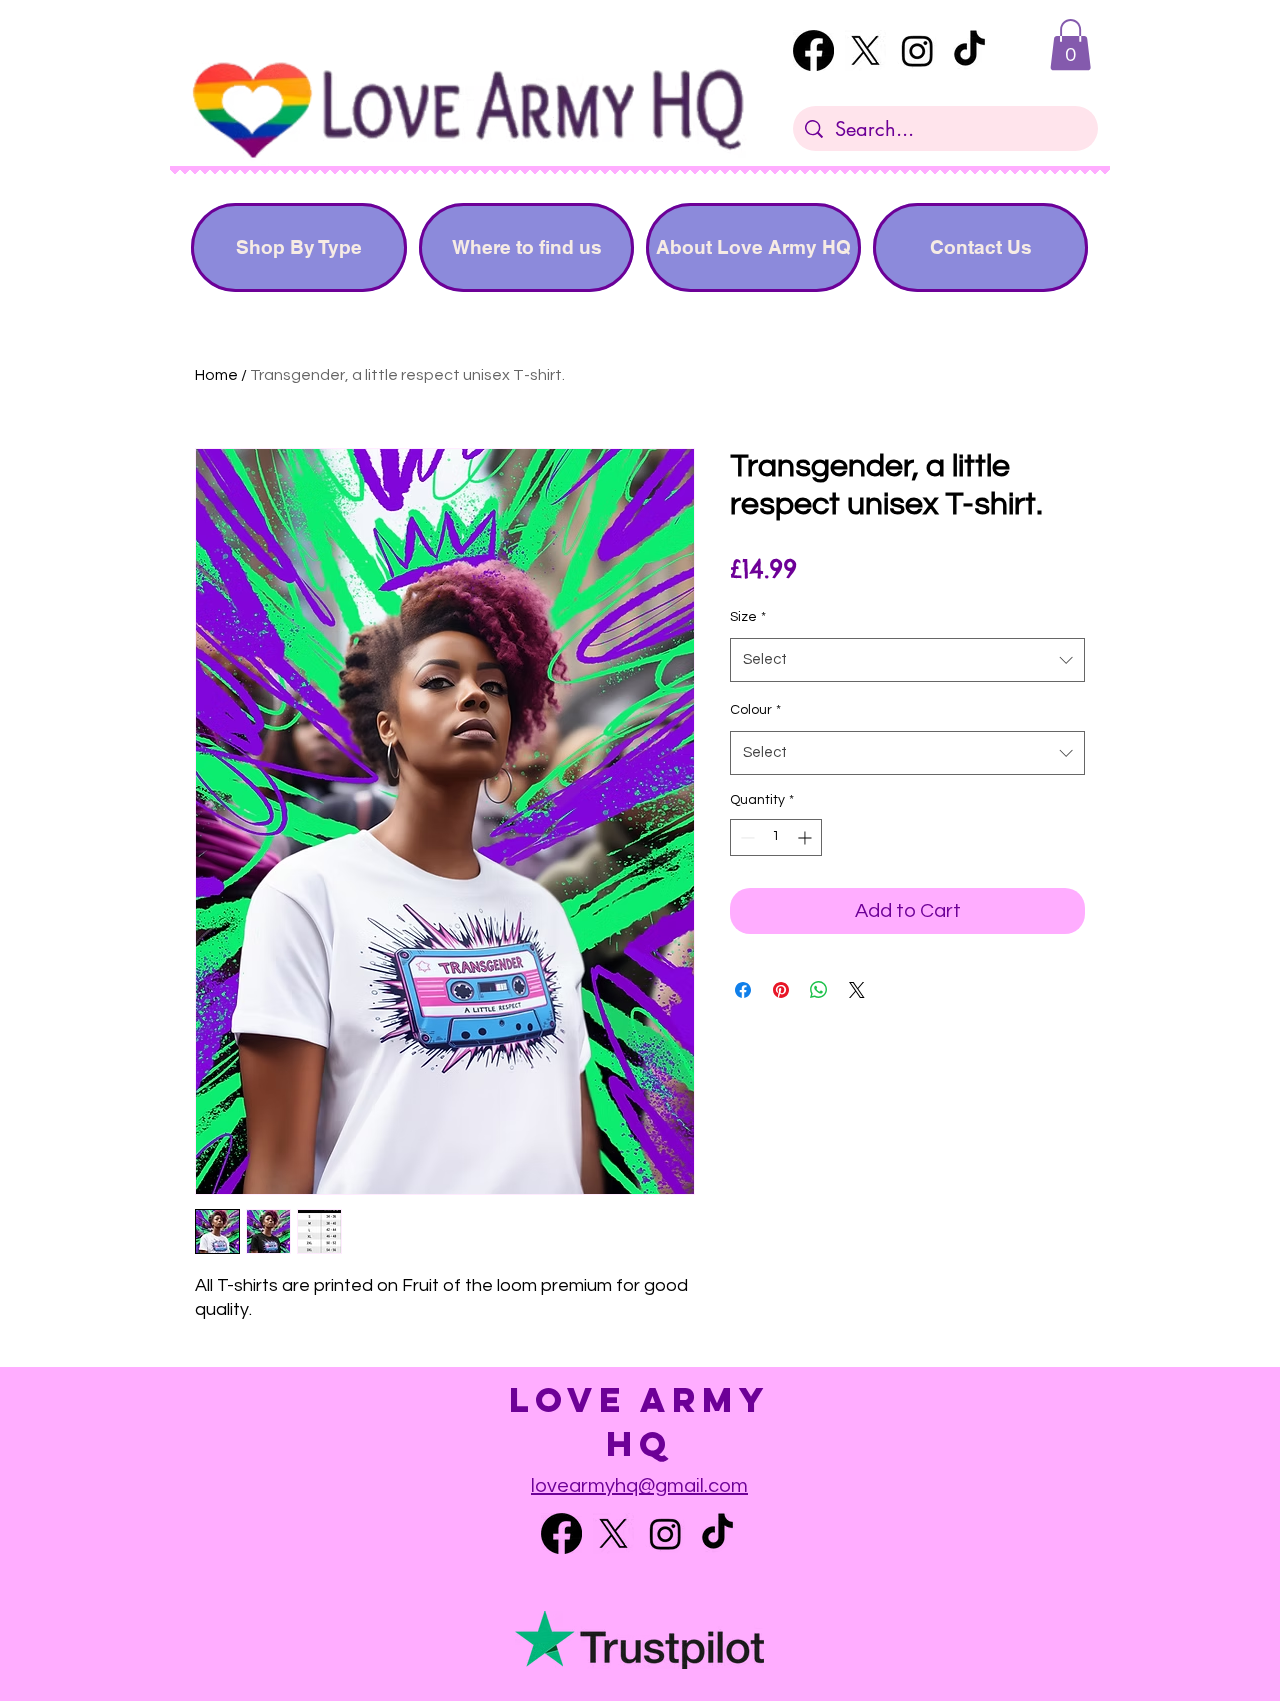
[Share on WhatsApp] (819, 990)
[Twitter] (865, 50)
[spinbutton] (776, 837)
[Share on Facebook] (743, 990)
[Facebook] (813, 50)
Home (216, 375)
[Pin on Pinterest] (781, 990)
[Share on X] (857, 990)
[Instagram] (917, 50)
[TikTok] (969, 50)
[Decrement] (745, 837)
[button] (1070, 44)
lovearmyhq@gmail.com (639, 1486)
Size (748, 617)
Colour (755, 710)
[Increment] (806, 837)
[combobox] (907, 660)
